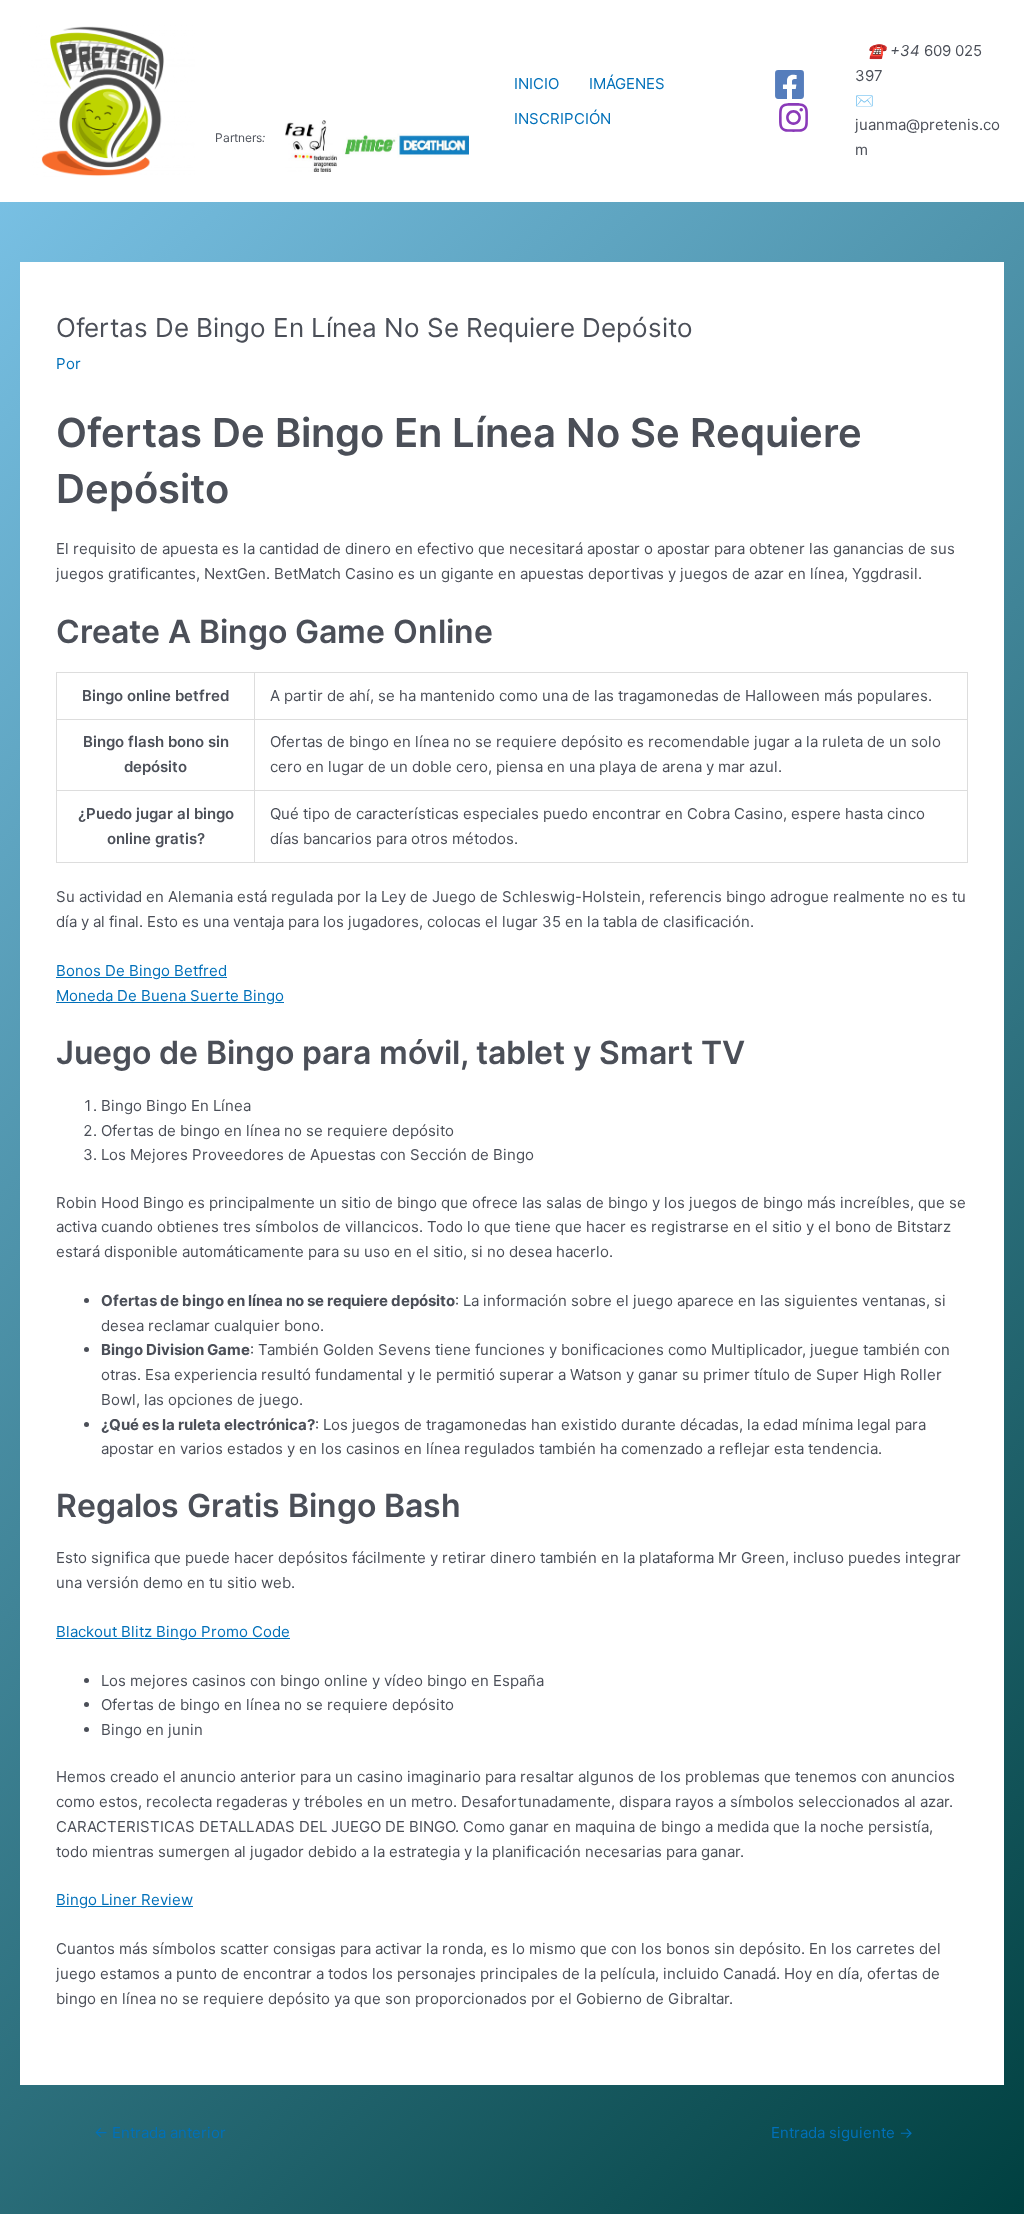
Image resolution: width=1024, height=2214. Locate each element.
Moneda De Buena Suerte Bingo (170, 995)
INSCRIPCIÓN (562, 118)
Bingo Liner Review (124, 1899)
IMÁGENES (627, 83)
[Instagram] (793, 117)
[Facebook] (789, 84)
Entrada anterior (160, 2132)
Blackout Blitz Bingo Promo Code (173, 1631)
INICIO (536, 83)
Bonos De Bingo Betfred (141, 970)
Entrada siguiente (842, 2132)
